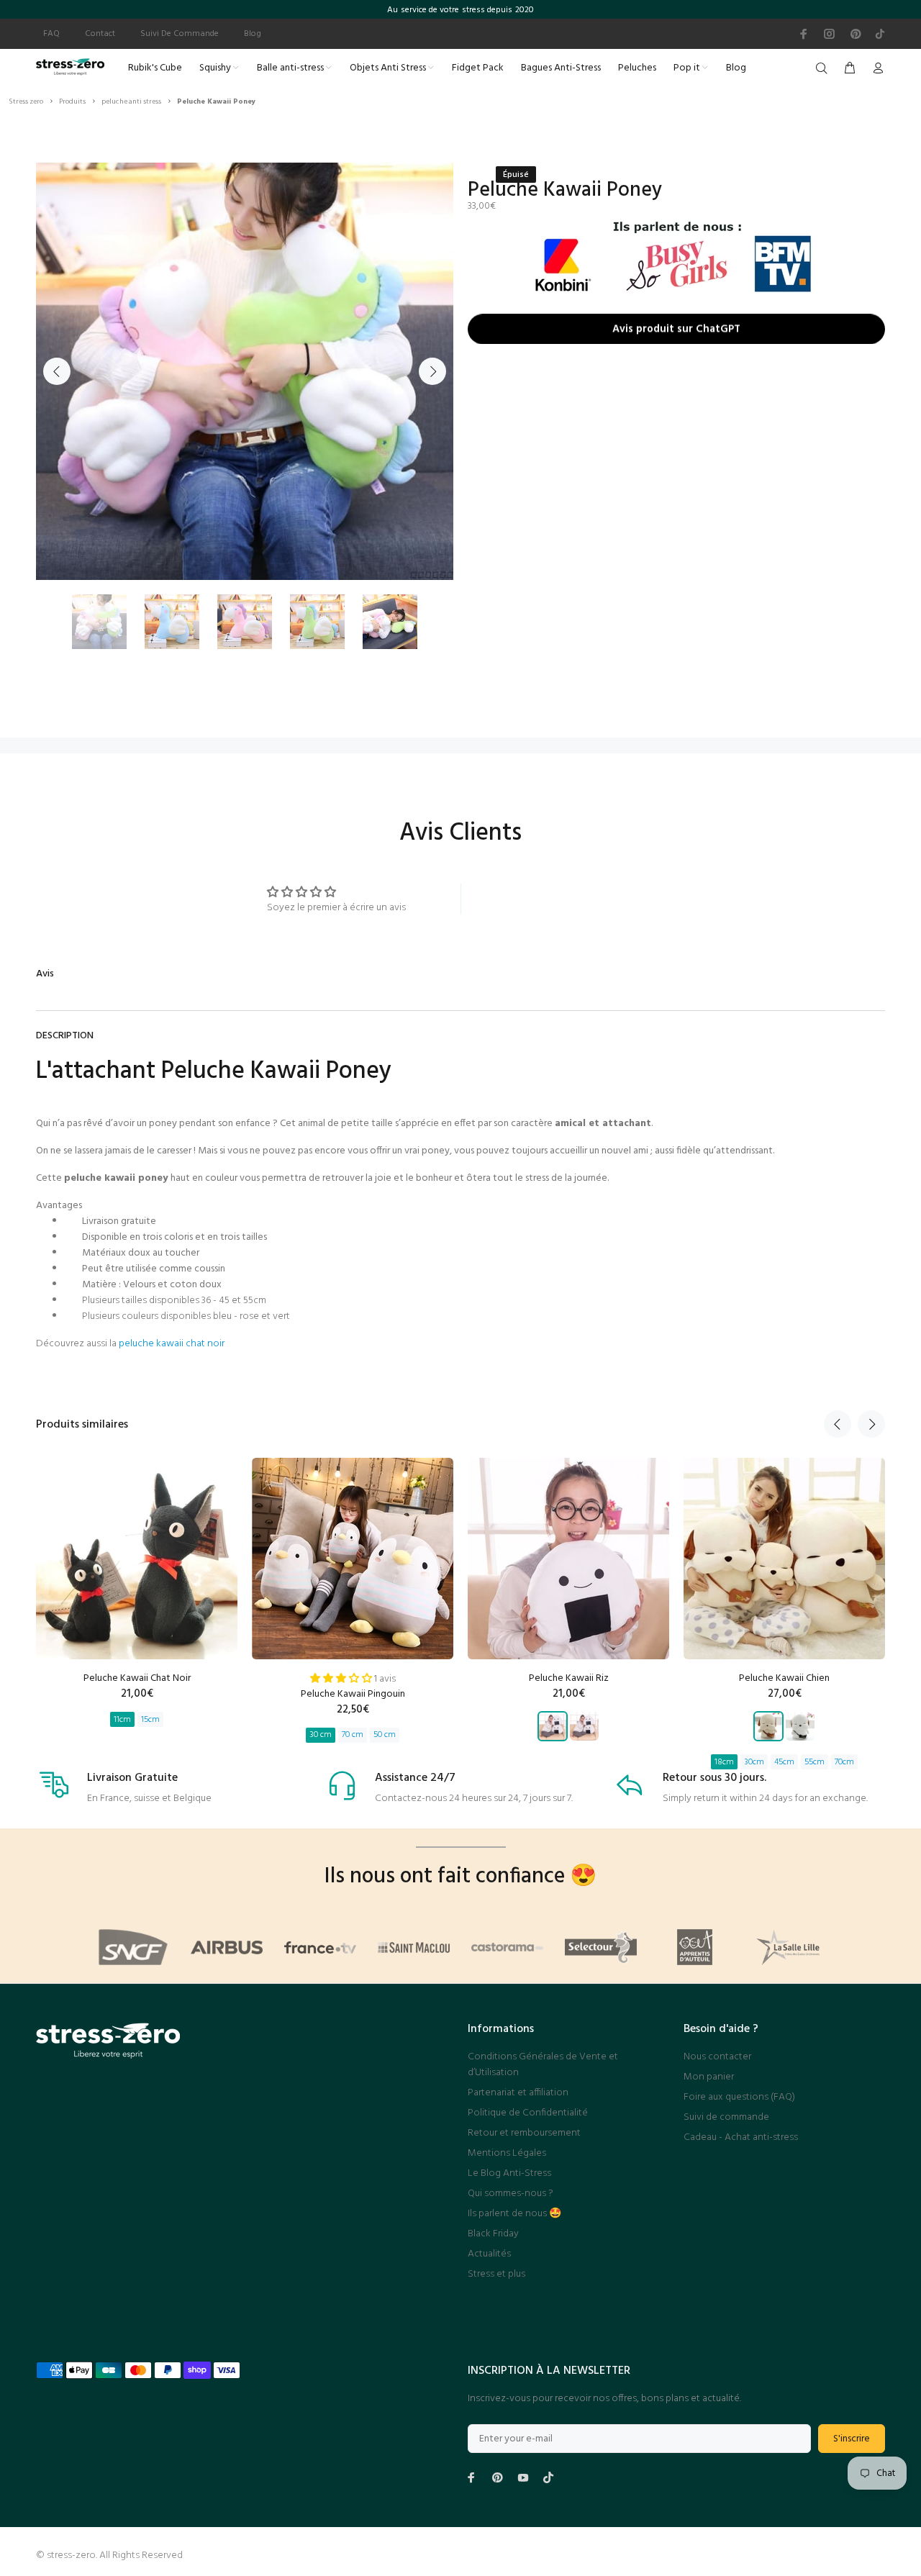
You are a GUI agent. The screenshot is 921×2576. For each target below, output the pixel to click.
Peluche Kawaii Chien (784, 1678)
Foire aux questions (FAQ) (739, 2097)
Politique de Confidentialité (528, 2113)
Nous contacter (717, 2057)
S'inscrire (852, 2439)
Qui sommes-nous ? (511, 2194)
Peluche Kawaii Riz (569, 1678)
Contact (100, 34)
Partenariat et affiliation (518, 2093)
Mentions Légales (507, 2153)
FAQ (51, 34)
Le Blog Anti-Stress (509, 2173)
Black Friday (493, 2234)
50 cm (385, 1735)
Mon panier (709, 2077)
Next (432, 371)
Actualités (489, 2254)
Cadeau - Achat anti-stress (741, 2137)
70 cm (353, 1735)
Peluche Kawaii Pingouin (353, 1694)
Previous (57, 371)
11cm (122, 1720)
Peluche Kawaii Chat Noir (137, 1678)
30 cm (321, 1735)
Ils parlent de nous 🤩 (514, 2214)
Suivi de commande (726, 2117)
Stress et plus (496, 2274)
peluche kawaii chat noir (172, 1344)
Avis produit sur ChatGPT (676, 332)
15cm (150, 1720)
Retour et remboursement (524, 2133)
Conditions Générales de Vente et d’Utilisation (543, 2065)
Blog (253, 34)
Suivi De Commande (180, 34)
